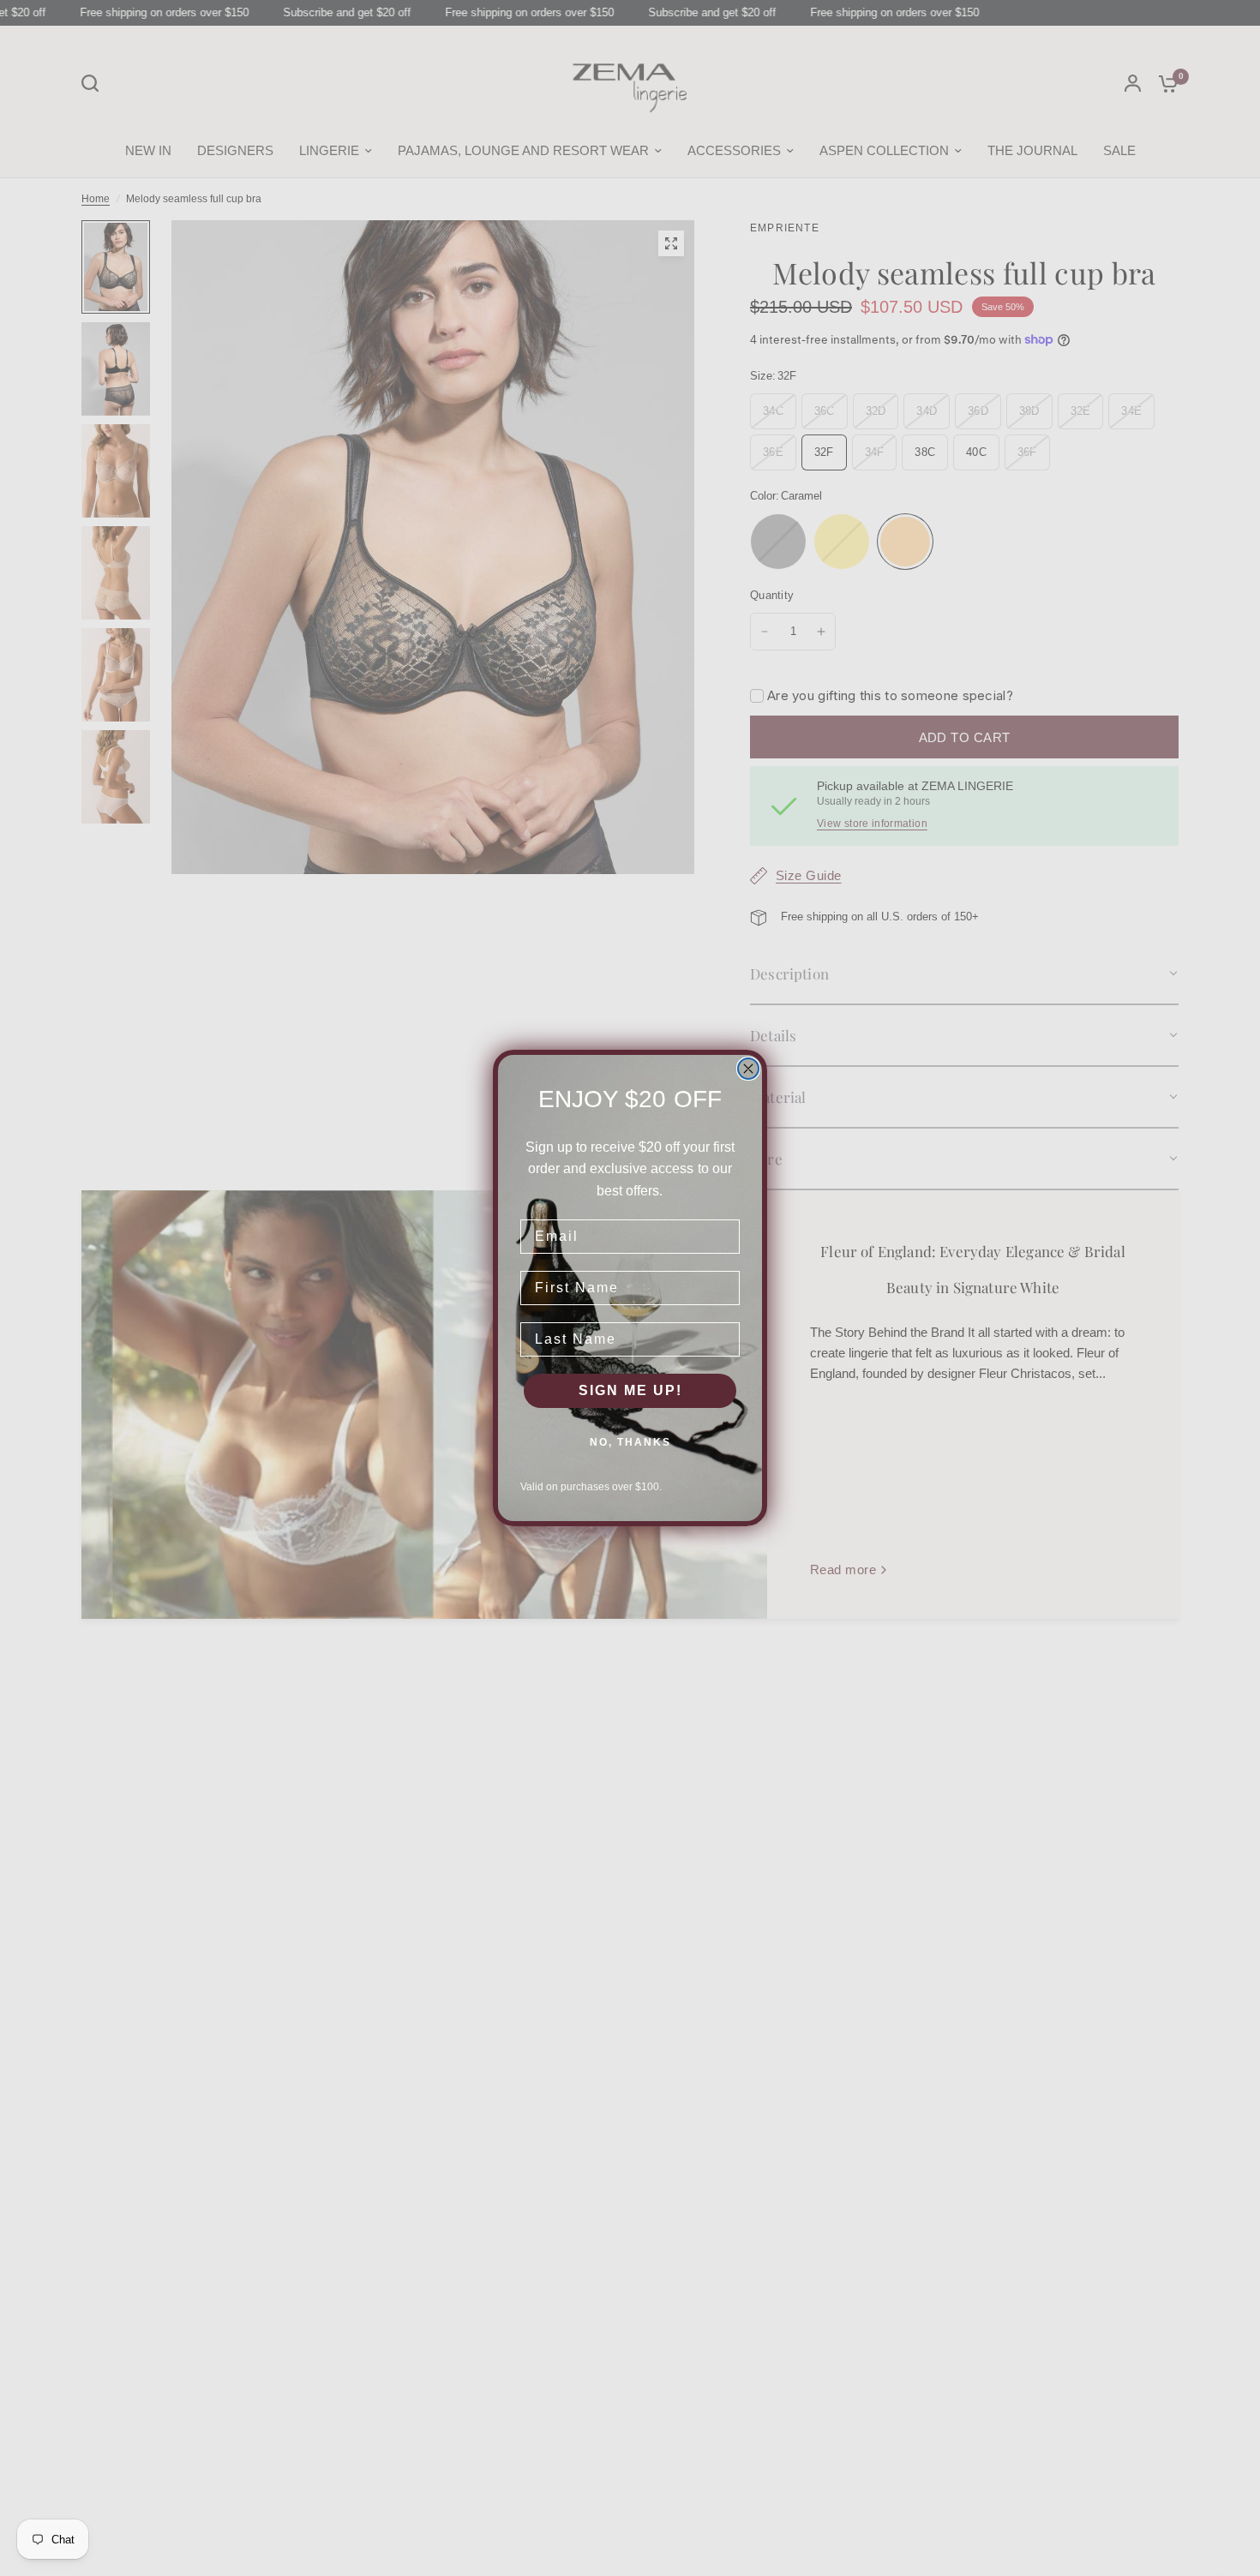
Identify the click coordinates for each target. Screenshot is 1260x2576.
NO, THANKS (630, 1442)
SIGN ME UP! (630, 1390)
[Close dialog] (748, 1069)
